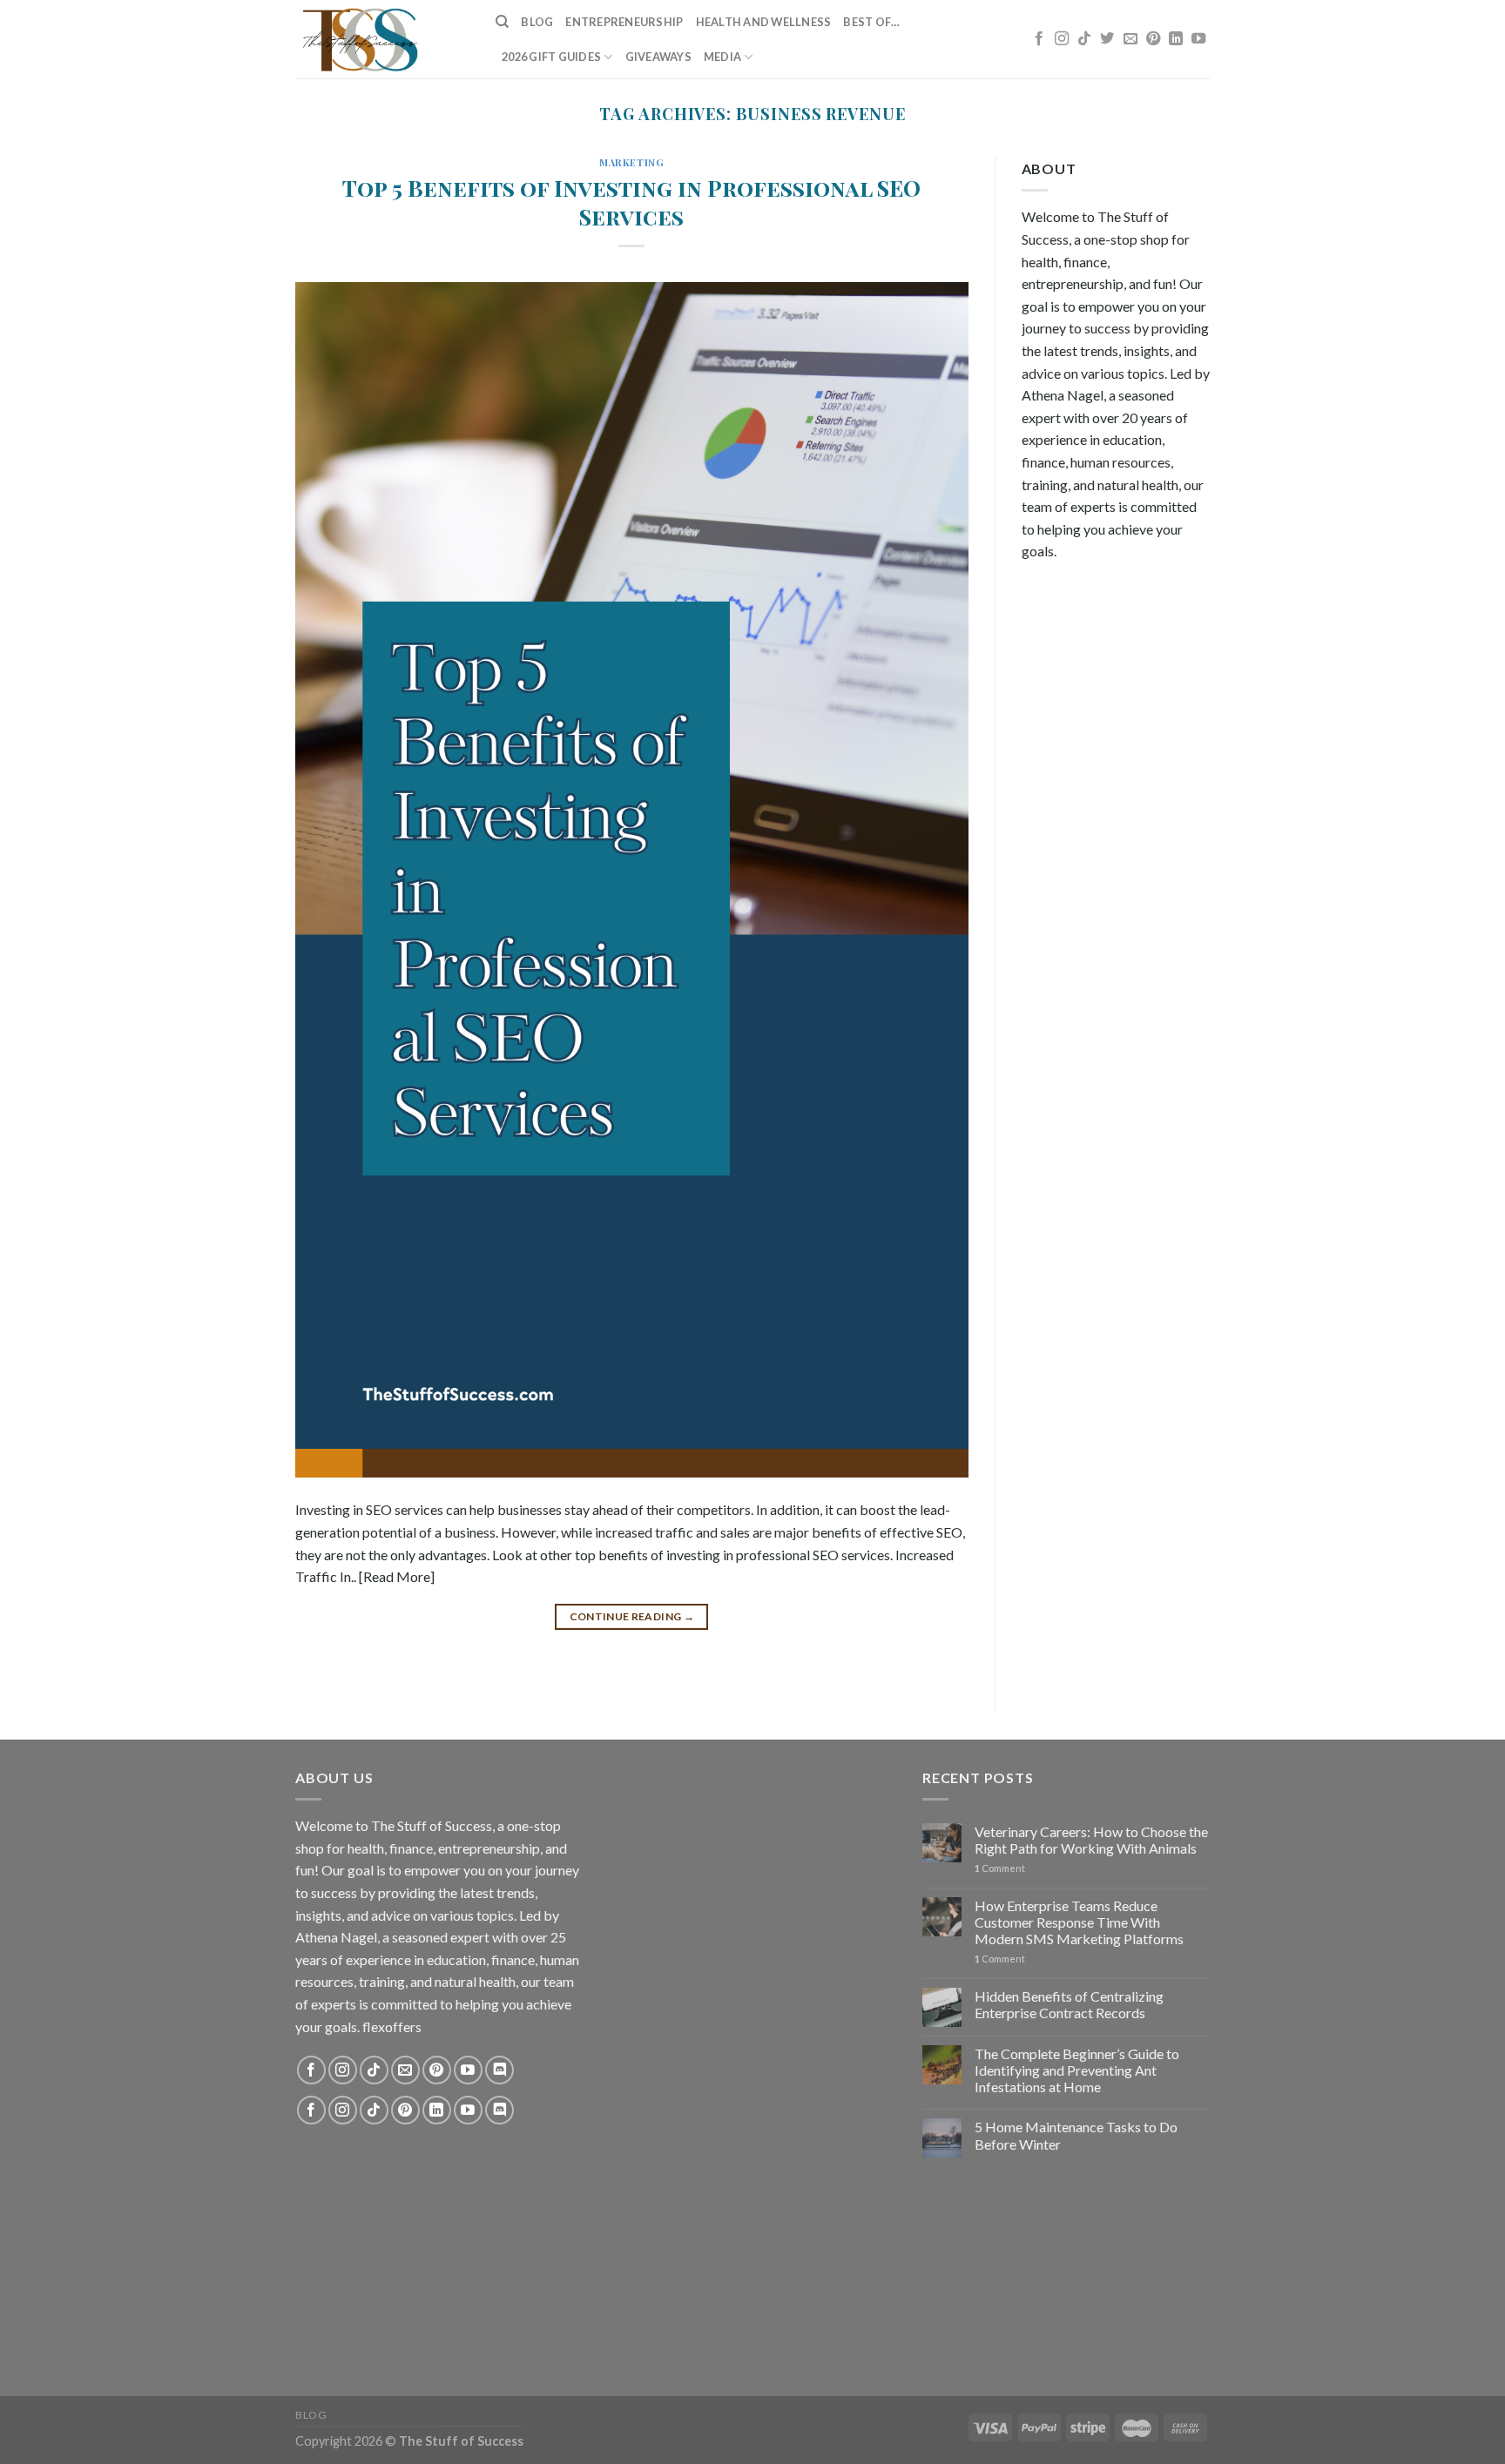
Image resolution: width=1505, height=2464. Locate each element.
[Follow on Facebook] (1039, 39)
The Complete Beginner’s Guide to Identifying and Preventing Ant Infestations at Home (1077, 2070)
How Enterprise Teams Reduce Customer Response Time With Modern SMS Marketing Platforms (1079, 1922)
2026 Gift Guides (551, 57)
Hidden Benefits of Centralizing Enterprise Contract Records (1069, 2004)
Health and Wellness (764, 22)
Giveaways (658, 57)
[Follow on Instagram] (1062, 39)
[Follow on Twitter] (1107, 39)
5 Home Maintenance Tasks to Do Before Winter (1076, 2135)
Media (722, 57)
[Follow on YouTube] (1198, 39)
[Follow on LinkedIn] (1176, 39)
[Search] (502, 22)
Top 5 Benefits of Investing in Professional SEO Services (631, 202)
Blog (537, 22)
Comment (1000, 1868)
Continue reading (632, 1616)
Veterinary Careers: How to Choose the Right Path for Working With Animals (1091, 1840)
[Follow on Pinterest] (1153, 39)
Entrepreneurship (624, 22)
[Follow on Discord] (499, 2070)
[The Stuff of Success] (382, 39)
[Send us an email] (1130, 39)
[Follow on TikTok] (1084, 39)
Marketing (631, 162)
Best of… (871, 22)
